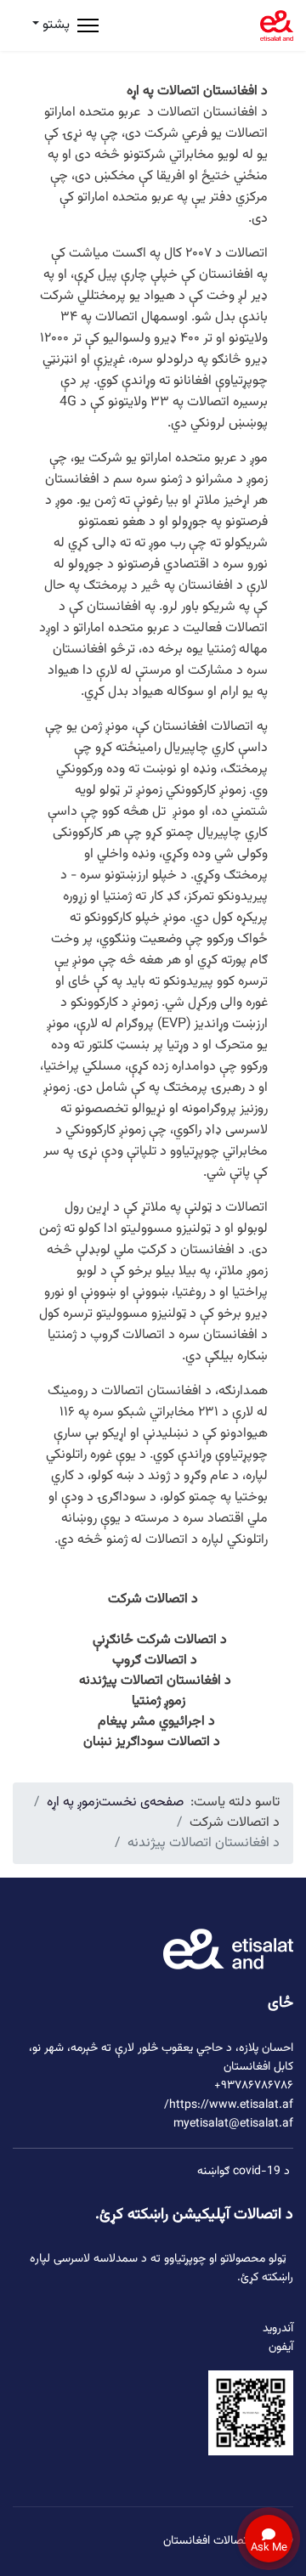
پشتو (54, 25)
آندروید (278, 2329)
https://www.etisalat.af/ (229, 2105)
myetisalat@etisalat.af (233, 2124)
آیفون (281, 2347)
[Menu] (88, 25)
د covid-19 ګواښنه (244, 2172)
